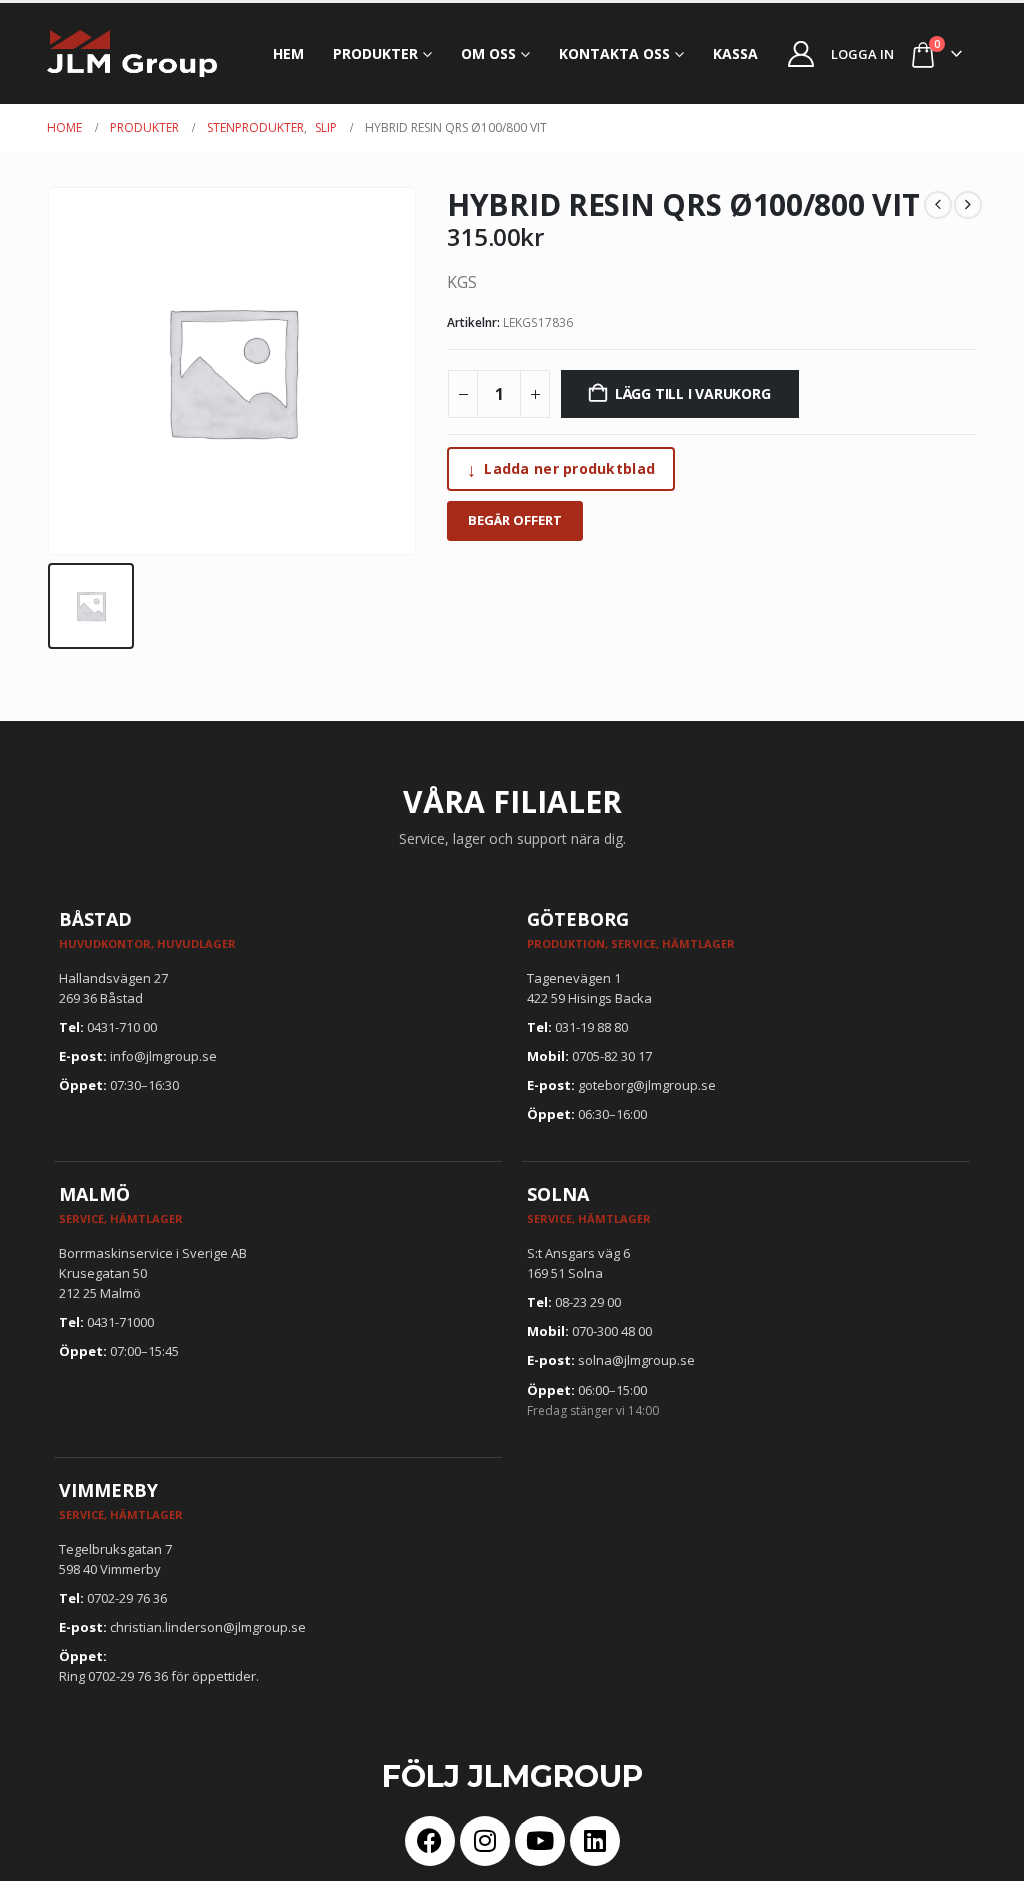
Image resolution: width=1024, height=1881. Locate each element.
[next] (968, 205)
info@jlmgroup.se (163, 1056)
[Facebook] (430, 1841)
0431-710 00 (122, 1027)
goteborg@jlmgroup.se (647, 1085)
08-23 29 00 (588, 1302)
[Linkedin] (595, 1841)
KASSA (735, 53)
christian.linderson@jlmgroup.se (208, 1627)
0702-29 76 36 (127, 1598)
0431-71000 (120, 1322)
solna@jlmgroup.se (636, 1360)
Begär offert (515, 520)
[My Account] (801, 54)
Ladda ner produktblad (561, 469)
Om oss (488, 53)
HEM (288, 53)
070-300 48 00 (612, 1331)
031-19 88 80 (591, 1027)
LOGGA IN (862, 54)
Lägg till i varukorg (693, 393)
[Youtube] (540, 1841)
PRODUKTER (375, 53)
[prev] (938, 205)
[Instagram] (485, 1841)
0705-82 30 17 (612, 1056)
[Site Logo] (132, 53)
